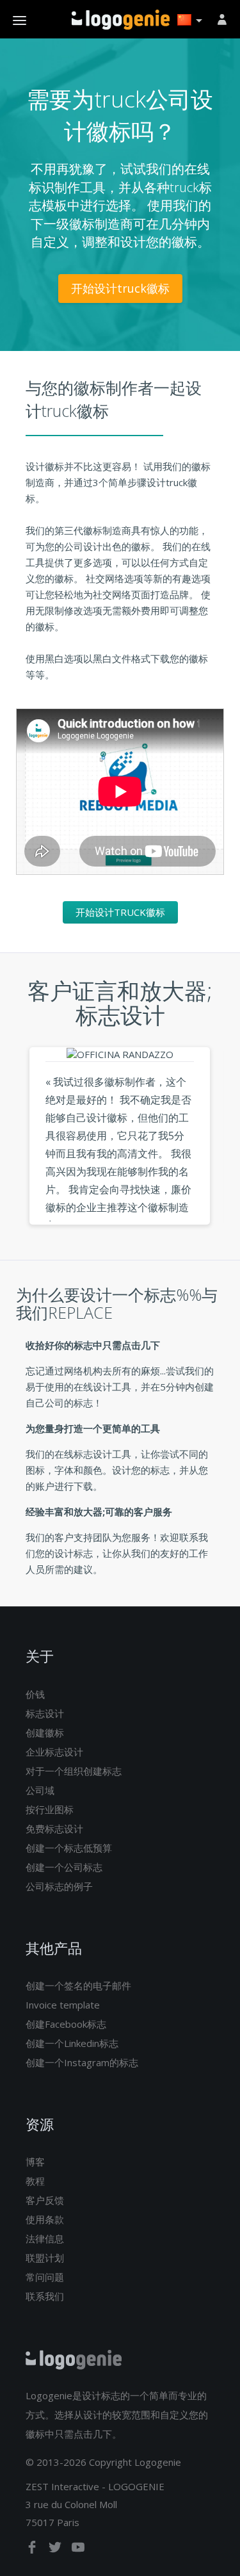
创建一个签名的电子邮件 (78, 1985)
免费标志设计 (54, 1829)
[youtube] (78, 2550)
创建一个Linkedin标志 (72, 2043)
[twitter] (56, 2550)
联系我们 (45, 2296)
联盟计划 (45, 2258)
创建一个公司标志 (64, 1867)
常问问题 (45, 2277)
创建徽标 (45, 1732)
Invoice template (63, 2005)
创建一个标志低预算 (69, 1848)
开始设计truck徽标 (120, 288)
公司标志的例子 (59, 1886)
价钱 (35, 1694)
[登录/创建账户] (224, 19)
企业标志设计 (54, 1752)
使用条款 (45, 2219)
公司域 (40, 1790)
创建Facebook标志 (66, 2024)
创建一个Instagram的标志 (82, 2062)
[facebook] (33, 2550)
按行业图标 (50, 1809)
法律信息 (45, 2238)
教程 (35, 2181)
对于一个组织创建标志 (74, 1771)
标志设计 (45, 1713)
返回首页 (121, 20)
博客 (35, 2162)
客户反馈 (45, 2200)
